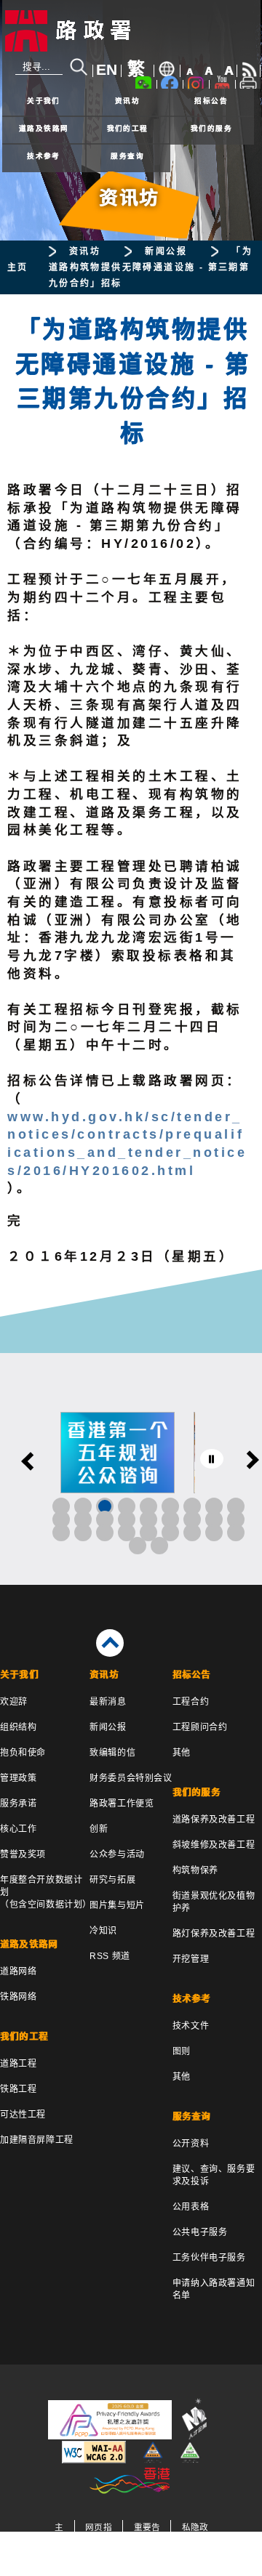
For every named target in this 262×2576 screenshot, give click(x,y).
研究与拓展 (112, 1880)
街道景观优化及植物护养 (214, 1902)
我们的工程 (128, 128)
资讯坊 (127, 101)
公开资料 (191, 2144)
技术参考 (44, 156)
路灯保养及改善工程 (214, 1934)
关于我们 (44, 101)
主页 (18, 267)
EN (107, 70)
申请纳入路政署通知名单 (214, 2289)
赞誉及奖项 (23, 1854)
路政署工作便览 (122, 1804)
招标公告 (211, 101)
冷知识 (103, 1931)
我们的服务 (211, 128)
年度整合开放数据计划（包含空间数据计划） (45, 1892)
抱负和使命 (23, 1753)
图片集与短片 (117, 1905)
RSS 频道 (110, 1956)
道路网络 (18, 1971)
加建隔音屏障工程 (37, 2140)
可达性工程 (23, 2115)
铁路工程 (18, 2089)
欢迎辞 (14, 1702)
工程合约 (191, 1702)
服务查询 (127, 156)
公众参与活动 (117, 1854)
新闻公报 (166, 251)
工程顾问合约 (200, 1727)
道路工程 (18, 2064)
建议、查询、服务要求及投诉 (214, 2175)
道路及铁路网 (44, 128)
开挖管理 (191, 1959)
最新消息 (108, 1702)
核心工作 (18, 1829)
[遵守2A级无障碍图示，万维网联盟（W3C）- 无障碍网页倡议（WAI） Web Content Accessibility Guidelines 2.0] (94, 2460)
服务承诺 (18, 1804)
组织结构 (18, 1727)
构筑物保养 (195, 1870)
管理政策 (18, 1778)
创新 (99, 1829)
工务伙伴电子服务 (209, 2258)
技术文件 (191, 2026)
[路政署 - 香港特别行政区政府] (131, 31)
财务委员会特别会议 (131, 1778)
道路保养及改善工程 (214, 1820)
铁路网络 (18, 1997)
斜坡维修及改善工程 (214, 1845)
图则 (182, 2051)
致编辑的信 (112, 1753)
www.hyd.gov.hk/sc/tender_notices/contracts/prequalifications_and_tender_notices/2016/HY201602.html (127, 1144)
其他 (182, 1753)
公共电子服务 (200, 2232)
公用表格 (191, 2207)
